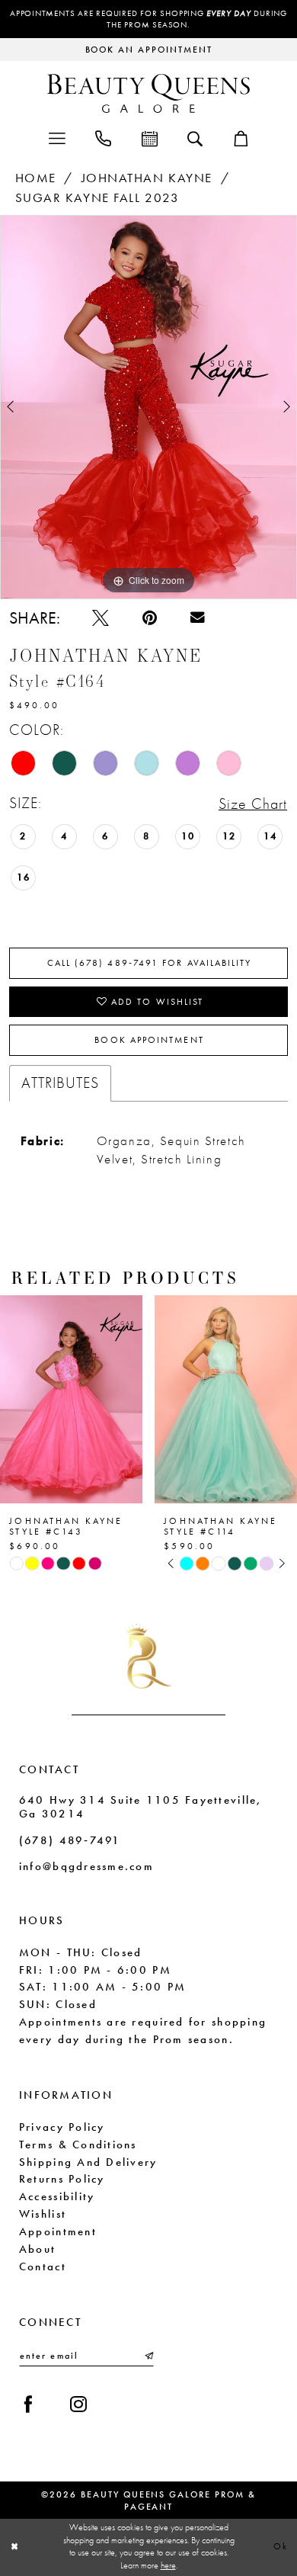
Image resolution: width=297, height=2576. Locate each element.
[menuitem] (57, 138)
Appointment (58, 2231)
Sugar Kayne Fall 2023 (97, 198)
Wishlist (43, 2214)
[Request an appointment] (150, 138)
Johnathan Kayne (147, 178)
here (168, 2566)
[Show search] (195, 138)
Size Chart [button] (253, 804)
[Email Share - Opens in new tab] (198, 618)
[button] (57, 138)
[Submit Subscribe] (147, 2356)
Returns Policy (62, 2179)
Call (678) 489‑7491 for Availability (150, 963)
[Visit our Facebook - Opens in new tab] (28, 2404)
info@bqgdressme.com (86, 1866)
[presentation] (71, 1399)
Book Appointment (149, 1040)
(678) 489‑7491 (70, 1840)
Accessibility (57, 2196)
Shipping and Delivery (88, 2162)
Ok (281, 2547)
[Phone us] (103, 138)
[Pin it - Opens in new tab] (150, 618)
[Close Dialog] (14, 2547)
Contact (43, 2266)
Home (36, 178)
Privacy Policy (62, 2127)
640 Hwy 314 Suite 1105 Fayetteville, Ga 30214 (141, 1807)
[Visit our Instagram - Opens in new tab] (78, 2404)
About (37, 2249)
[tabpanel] (148, 407)
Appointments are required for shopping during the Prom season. (148, 19)
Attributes (60, 1083)
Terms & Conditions (78, 2145)
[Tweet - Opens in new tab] (101, 618)
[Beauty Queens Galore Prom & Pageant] (148, 93)
